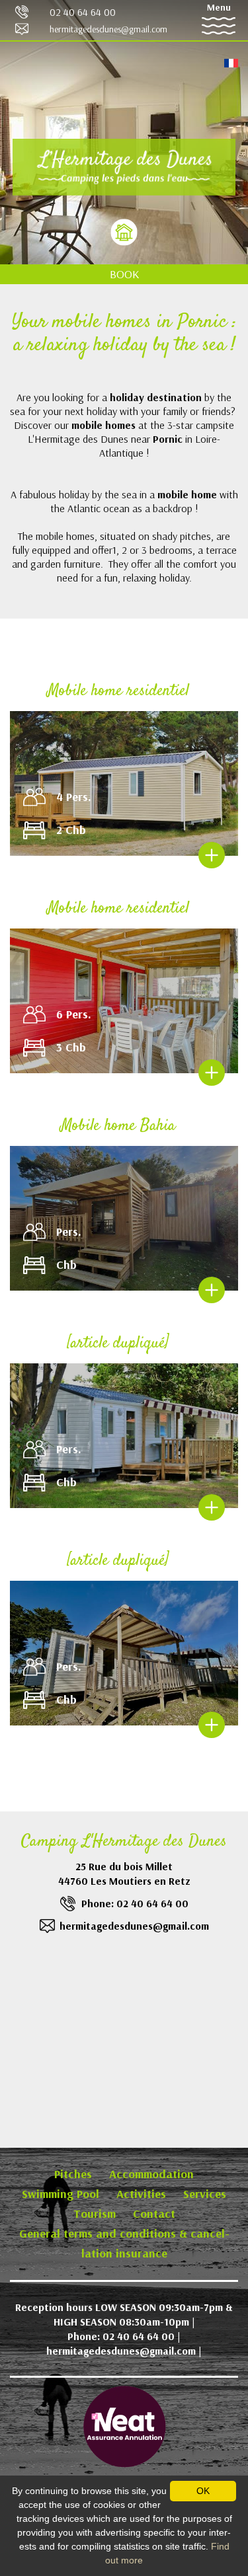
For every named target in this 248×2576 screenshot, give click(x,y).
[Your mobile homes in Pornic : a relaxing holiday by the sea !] (124, 167)
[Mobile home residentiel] (212, 855)
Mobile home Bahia (118, 1126)
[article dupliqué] (118, 1344)
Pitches (73, 2174)
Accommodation (151, 2174)
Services (205, 2194)
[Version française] (231, 62)
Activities (141, 2194)
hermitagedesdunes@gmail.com (108, 29)
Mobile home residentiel (118, 691)
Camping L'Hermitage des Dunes (124, 1842)
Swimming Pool (61, 2194)
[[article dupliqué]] (212, 1507)
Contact (154, 2214)
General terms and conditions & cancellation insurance (124, 2243)
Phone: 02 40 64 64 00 (135, 1903)
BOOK (124, 274)
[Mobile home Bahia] (212, 1290)
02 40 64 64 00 (83, 12)
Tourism (95, 2214)
